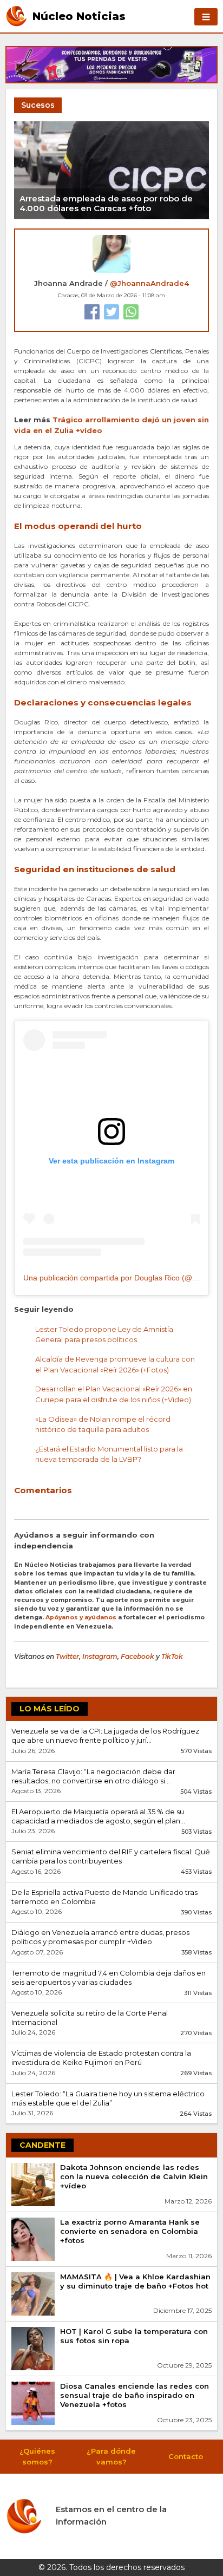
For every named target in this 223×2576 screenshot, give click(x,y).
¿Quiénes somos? (37, 2456)
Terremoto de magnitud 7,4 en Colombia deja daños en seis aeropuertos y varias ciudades (109, 1977)
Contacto (186, 2456)
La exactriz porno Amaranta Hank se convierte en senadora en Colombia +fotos (130, 2231)
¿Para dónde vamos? (111, 2456)
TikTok (172, 1656)
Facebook (137, 1656)
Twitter (67, 1656)
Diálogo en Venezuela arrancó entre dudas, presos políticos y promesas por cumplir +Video (100, 1937)
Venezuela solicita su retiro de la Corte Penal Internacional (90, 2018)
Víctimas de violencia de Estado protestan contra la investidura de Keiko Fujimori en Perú (101, 2058)
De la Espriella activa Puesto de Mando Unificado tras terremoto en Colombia (104, 1897)
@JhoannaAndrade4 (149, 283)
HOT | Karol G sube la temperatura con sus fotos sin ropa (134, 2336)
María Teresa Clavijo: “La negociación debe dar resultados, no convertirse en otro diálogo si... (93, 1776)
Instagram (100, 1656)
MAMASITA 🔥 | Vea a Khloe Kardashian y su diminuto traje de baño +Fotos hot (135, 2281)
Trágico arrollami (87, 420)
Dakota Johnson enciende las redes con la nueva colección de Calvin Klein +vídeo (134, 2176)
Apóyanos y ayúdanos (81, 1617)
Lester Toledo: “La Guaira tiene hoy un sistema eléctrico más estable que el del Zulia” (108, 2098)
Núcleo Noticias (79, 16)
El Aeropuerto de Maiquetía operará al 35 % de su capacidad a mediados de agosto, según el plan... (98, 1816)
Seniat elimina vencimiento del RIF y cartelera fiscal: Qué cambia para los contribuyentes (111, 1856)
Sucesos (38, 105)
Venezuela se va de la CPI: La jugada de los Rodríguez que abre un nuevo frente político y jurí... (105, 1735)
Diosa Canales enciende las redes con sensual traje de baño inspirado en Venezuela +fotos (135, 2395)
